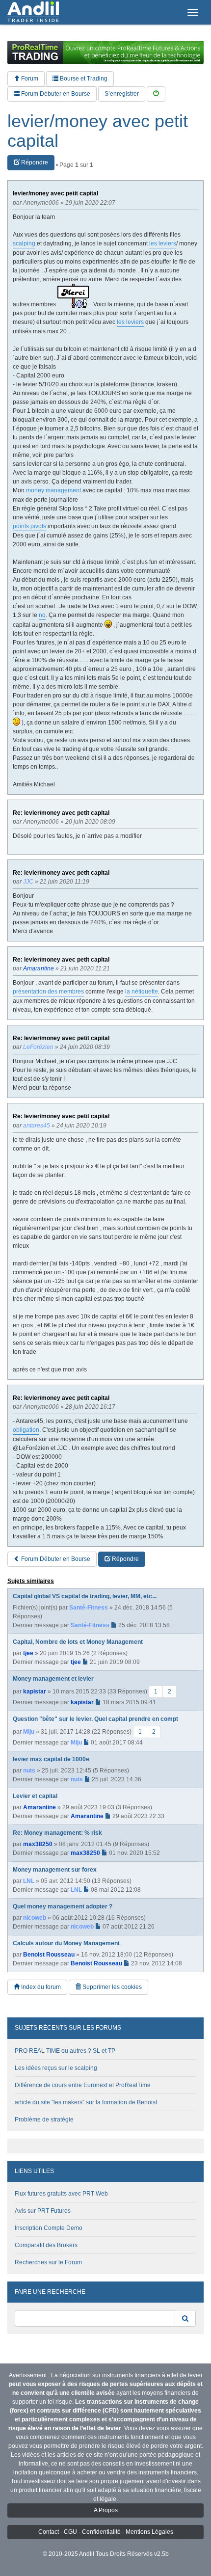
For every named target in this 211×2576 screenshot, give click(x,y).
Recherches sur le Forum (48, 2262)
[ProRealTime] (105, 52)
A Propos (106, 2510)
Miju (29, 1732)
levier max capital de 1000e (51, 1759)
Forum (29, 79)
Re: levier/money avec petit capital (61, 813)
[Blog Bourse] (33, 12)
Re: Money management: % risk (57, 1833)
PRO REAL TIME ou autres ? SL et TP (65, 2051)
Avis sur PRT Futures (43, 2211)
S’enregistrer (122, 94)
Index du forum (40, 1987)
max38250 (38, 1844)
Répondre (34, 162)
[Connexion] (156, 94)
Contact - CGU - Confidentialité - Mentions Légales (106, 2532)
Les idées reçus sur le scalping (56, 2068)
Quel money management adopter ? (63, 1906)
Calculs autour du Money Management (66, 1943)
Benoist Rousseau (49, 1955)
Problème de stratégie (44, 2120)
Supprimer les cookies (111, 1987)
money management (53, 490)
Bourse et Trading (83, 79)
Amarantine (40, 1807)
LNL (29, 1881)
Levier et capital (35, 1796)
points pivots (29, 526)
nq (42, 615)
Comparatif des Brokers (46, 2245)
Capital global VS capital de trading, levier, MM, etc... (85, 1596)
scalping (24, 243)
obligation (26, 1430)
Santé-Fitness (89, 1608)
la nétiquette (142, 992)
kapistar (35, 1691)
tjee (28, 1653)
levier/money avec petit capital (98, 131)
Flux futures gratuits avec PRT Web (61, 2194)
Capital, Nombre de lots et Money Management (78, 1642)
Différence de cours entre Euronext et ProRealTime (83, 2085)
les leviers (163, 243)
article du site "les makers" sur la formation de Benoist (86, 2102)
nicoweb (35, 1918)
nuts (29, 1771)
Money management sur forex (55, 1870)
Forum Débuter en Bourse (55, 94)
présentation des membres (48, 992)
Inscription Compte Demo (49, 2228)
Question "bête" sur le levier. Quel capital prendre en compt (95, 1719)
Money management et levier (53, 1679)
